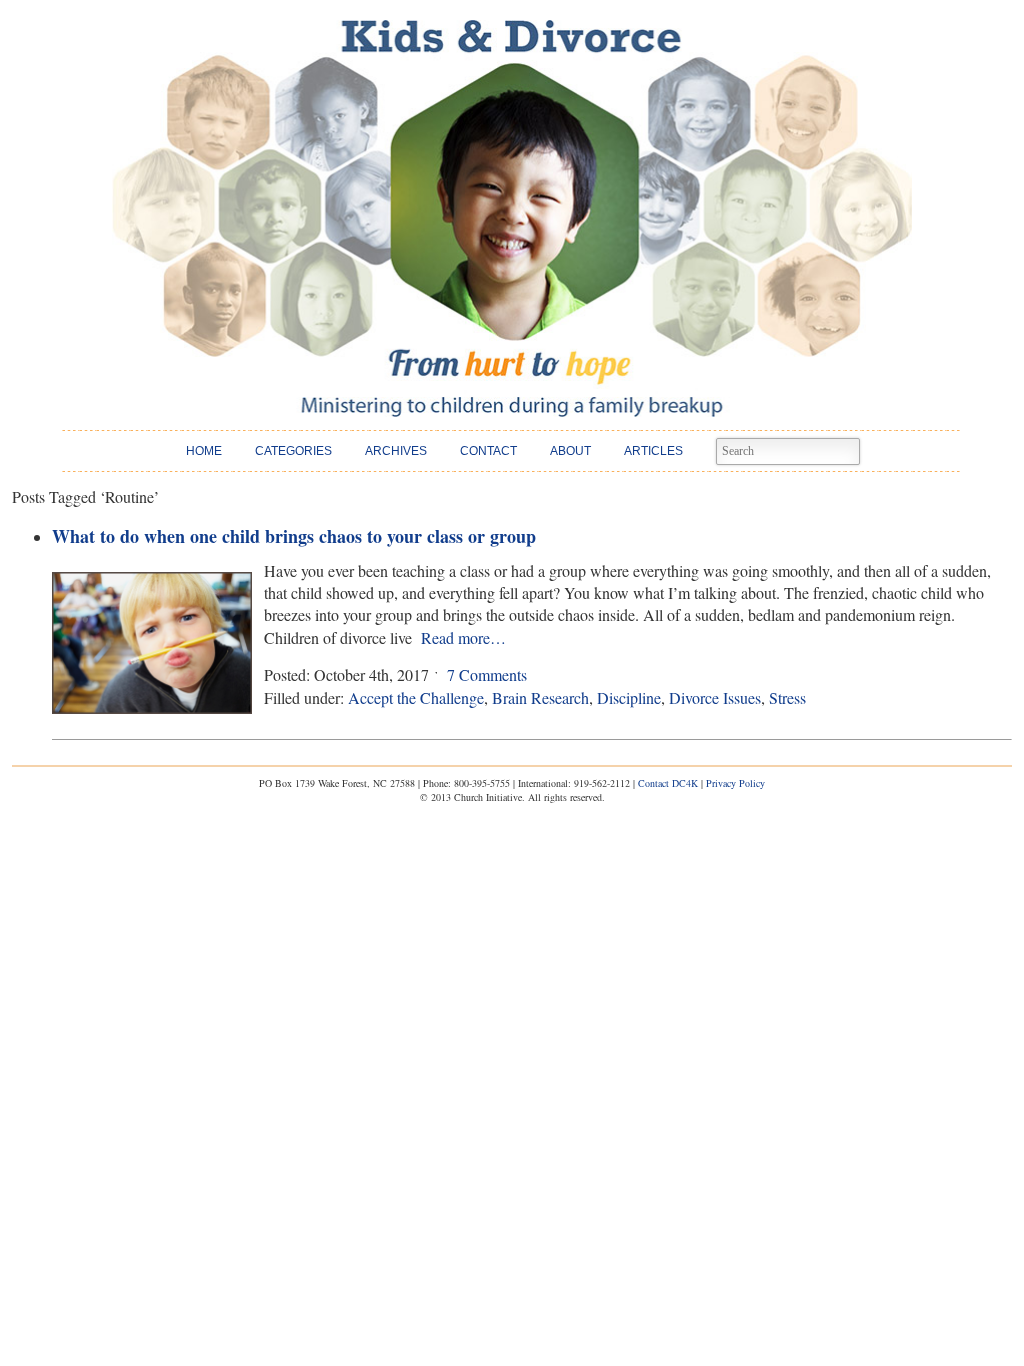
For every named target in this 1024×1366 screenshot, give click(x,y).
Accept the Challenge (416, 697)
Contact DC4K (668, 783)
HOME (204, 451)
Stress (787, 697)
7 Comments (487, 674)
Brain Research (540, 697)
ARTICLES (653, 451)
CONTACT (488, 451)
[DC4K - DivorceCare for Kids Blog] (512, 218)
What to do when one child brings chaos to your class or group (294, 536)
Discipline (629, 697)
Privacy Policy (735, 783)
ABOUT (570, 451)
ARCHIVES (396, 451)
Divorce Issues (715, 697)
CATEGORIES (293, 451)
